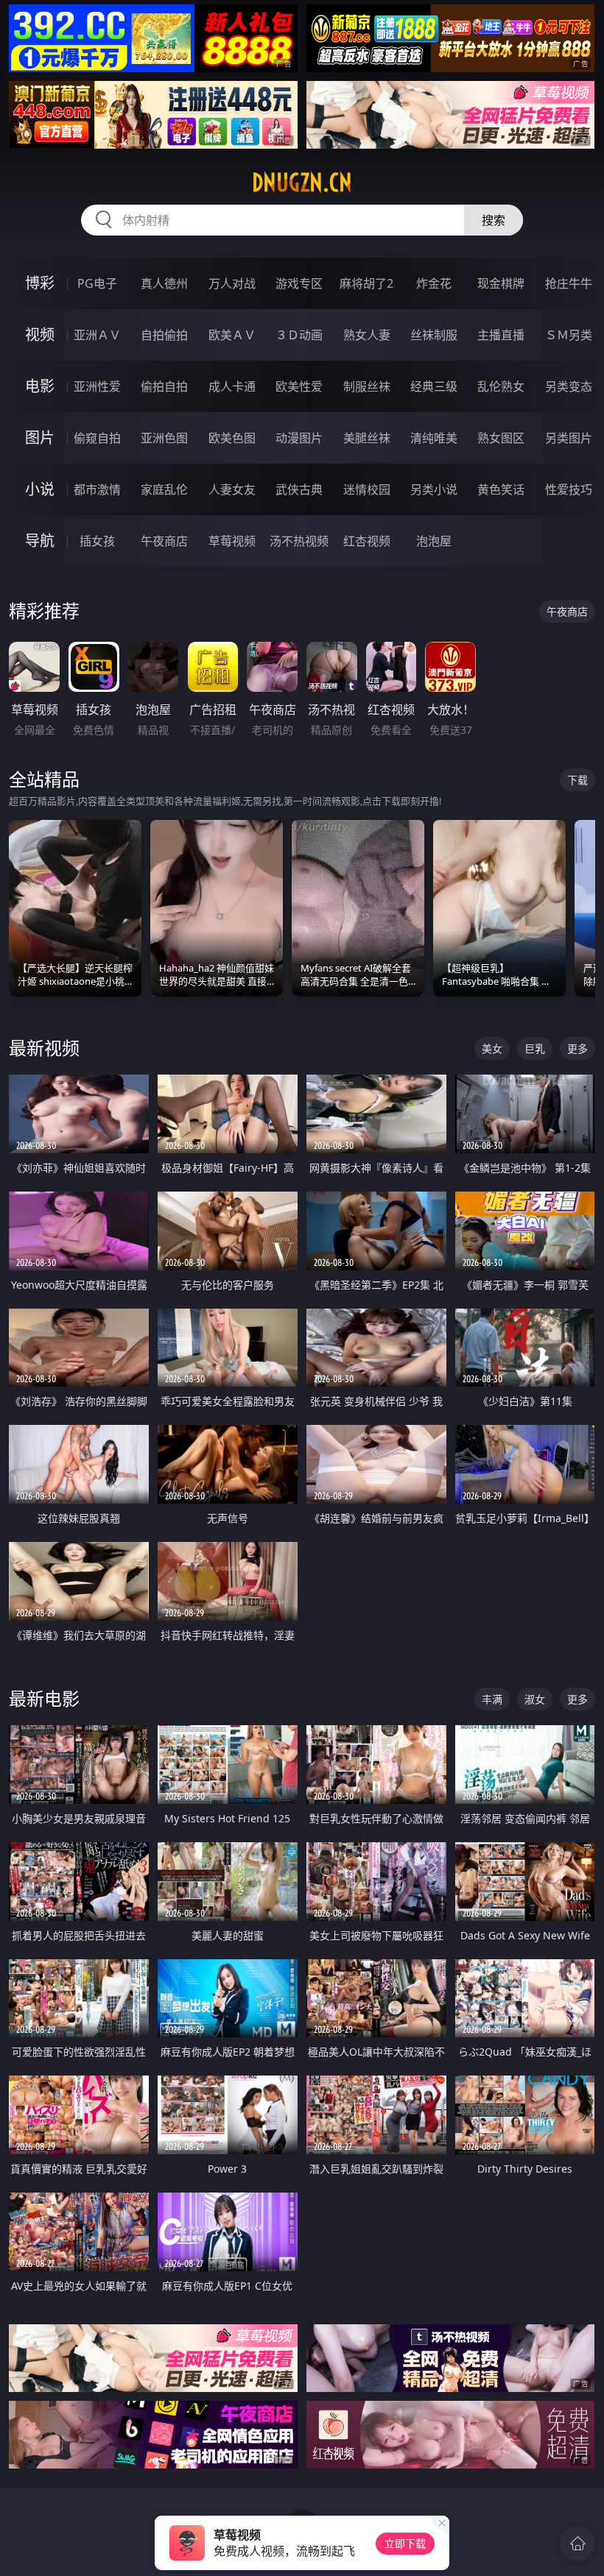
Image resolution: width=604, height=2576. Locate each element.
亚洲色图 (164, 438)
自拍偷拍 (164, 335)
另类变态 (569, 386)
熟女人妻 (367, 335)
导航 (40, 541)
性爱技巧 (569, 489)
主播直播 (501, 335)
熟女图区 (501, 438)
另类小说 (434, 489)
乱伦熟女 (501, 386)
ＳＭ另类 (569, 335)
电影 (40, 386)
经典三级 (434, 386)
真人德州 (164, 283)
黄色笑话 (501, 489)
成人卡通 (232, 386)
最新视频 (44, 1048)
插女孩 (97, 541)
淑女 (535, 1699)
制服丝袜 (367, 386)
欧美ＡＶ (232, 335)
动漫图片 (299, 438)
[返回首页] (577, 2544)
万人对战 (232, 283)
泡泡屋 (434, 541)
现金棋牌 (501, 283)
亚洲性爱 (97, 386)
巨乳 (535, 1048)
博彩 (40, 283)
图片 (40, 438)
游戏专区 (299, 283)
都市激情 (97, 489)
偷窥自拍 (97, 438)
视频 (40, 335)
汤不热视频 (299, 541)
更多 (577, 1048)
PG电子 (97, 283)
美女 (492, 1048)
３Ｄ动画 (299, 335)
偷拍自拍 (164, 386)
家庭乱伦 (164, 489)
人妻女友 (232, 489)
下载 (577, 780)
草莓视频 (232, 541)
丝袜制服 (434, 335)
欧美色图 (232, 438)
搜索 (494, 220)
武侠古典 (299, 489)
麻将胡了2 (366, 283)
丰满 (492, 1699)
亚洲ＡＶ (97, 335)
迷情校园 (367, 489)
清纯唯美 (434, 438)
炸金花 (434, 283)
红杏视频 (367, 541)
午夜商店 (164, 541)
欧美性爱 (299, 386)
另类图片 (569, 438)
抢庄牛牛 (569, 283)
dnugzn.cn (302, 183)
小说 (40, 489)
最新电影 (44, 1698)
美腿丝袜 (367, 438)
